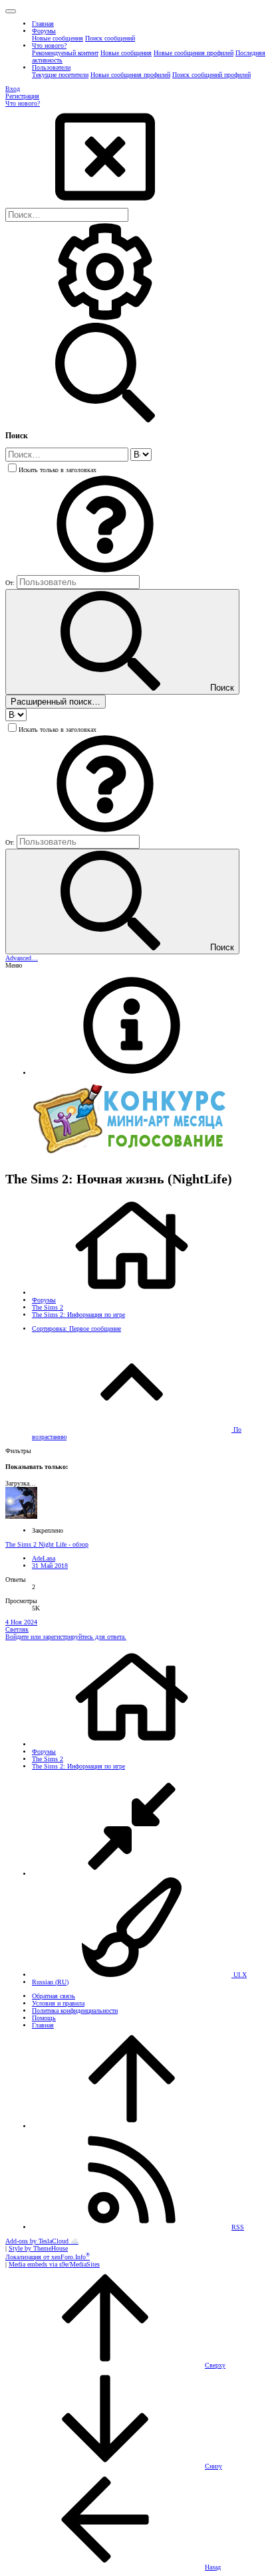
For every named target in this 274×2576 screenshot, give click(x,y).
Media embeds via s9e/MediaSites (54, 2264)
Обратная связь (54, 1996)
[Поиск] (105, 319)
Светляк (17, 1629)
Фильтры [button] (18, 1451)
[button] (11, 11)
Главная (43, 2025)
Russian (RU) (50, 1982)
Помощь (44, 2018)
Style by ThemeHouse (38, 2248)
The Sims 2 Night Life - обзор (47, 1544)
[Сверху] (132, 2126)
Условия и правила (58, 2003)
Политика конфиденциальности (75, 2011)
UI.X (239, 1975)
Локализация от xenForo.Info (48, 2257)
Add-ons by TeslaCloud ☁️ (42, 2241)
